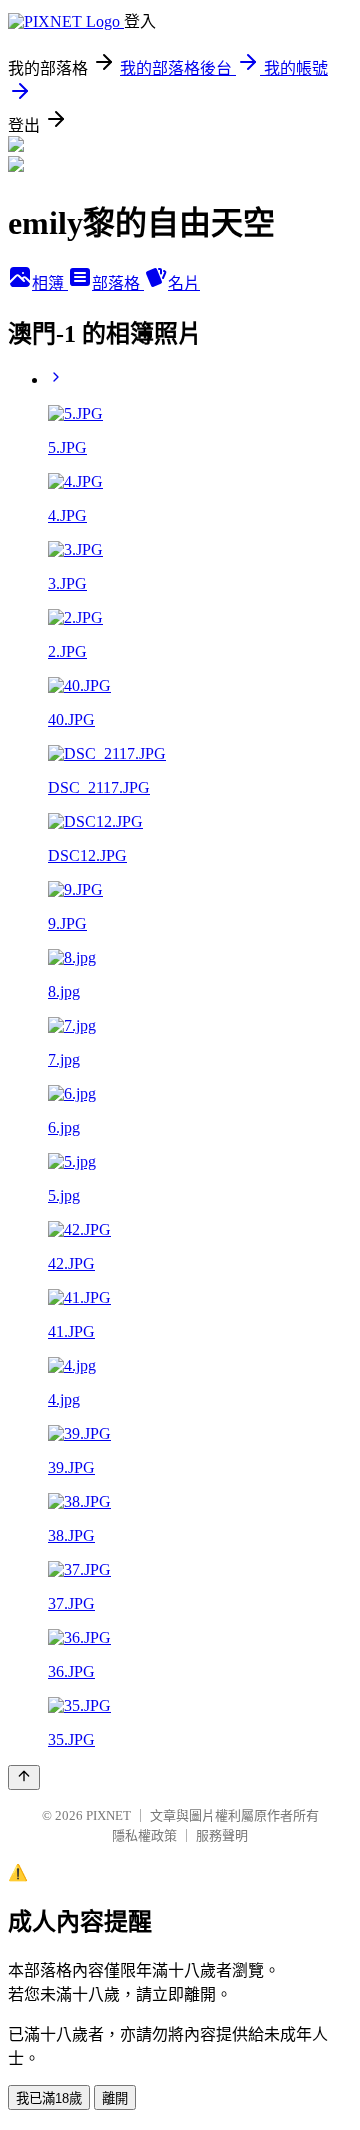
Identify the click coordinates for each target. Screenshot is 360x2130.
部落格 (118, 283)
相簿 (50, 283)
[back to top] (24, 1777)
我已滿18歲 (49, 2098)
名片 (184, 283)
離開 (115, 2098)
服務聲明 (222, 1835)
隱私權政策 (144, 1835)
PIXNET (108, 1815)
